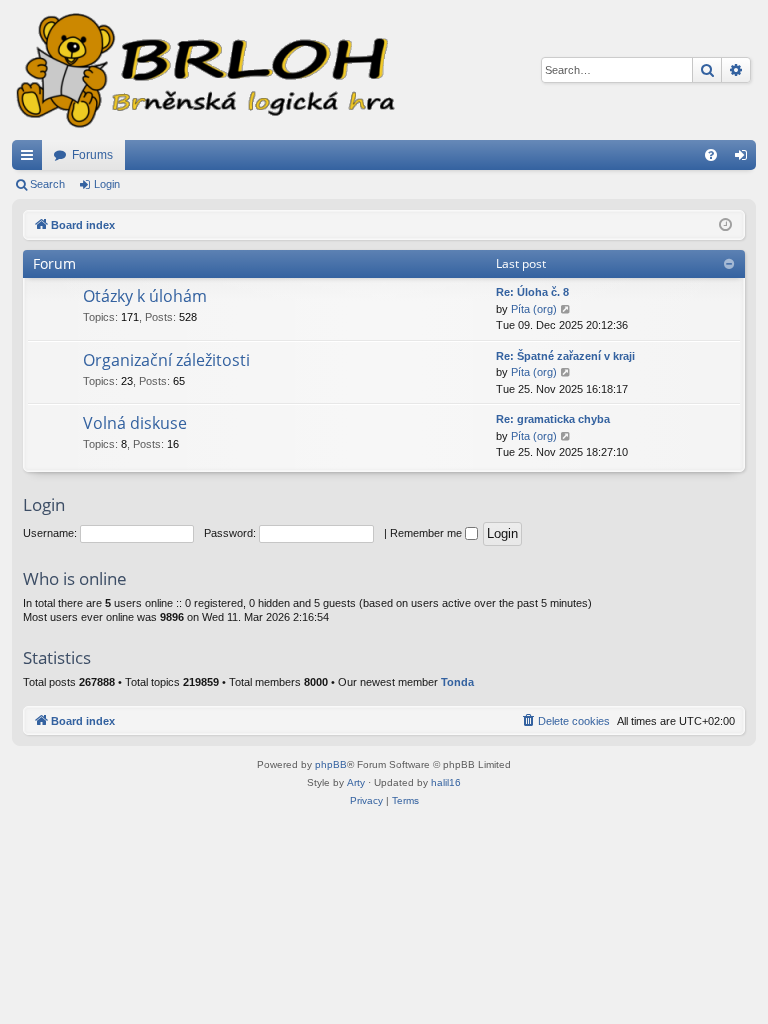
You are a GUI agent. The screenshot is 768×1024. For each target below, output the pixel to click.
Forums (92, 155)
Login (107, 184)
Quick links (31, 159)
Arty (356, 782)
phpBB (331, 764)
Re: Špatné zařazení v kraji (565, 356)
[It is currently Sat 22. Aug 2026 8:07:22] (725, 225)
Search (47, 184)
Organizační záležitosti (166, 360)
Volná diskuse (135, 423)
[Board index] (204, 70)
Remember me (427, 533)
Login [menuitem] (745, 159)
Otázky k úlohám (145, 296)
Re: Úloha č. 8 (532, 292)
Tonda (457, 682)
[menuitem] (711, 155)
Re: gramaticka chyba (553, 419)
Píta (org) (534, 309)
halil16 (446, 782)
